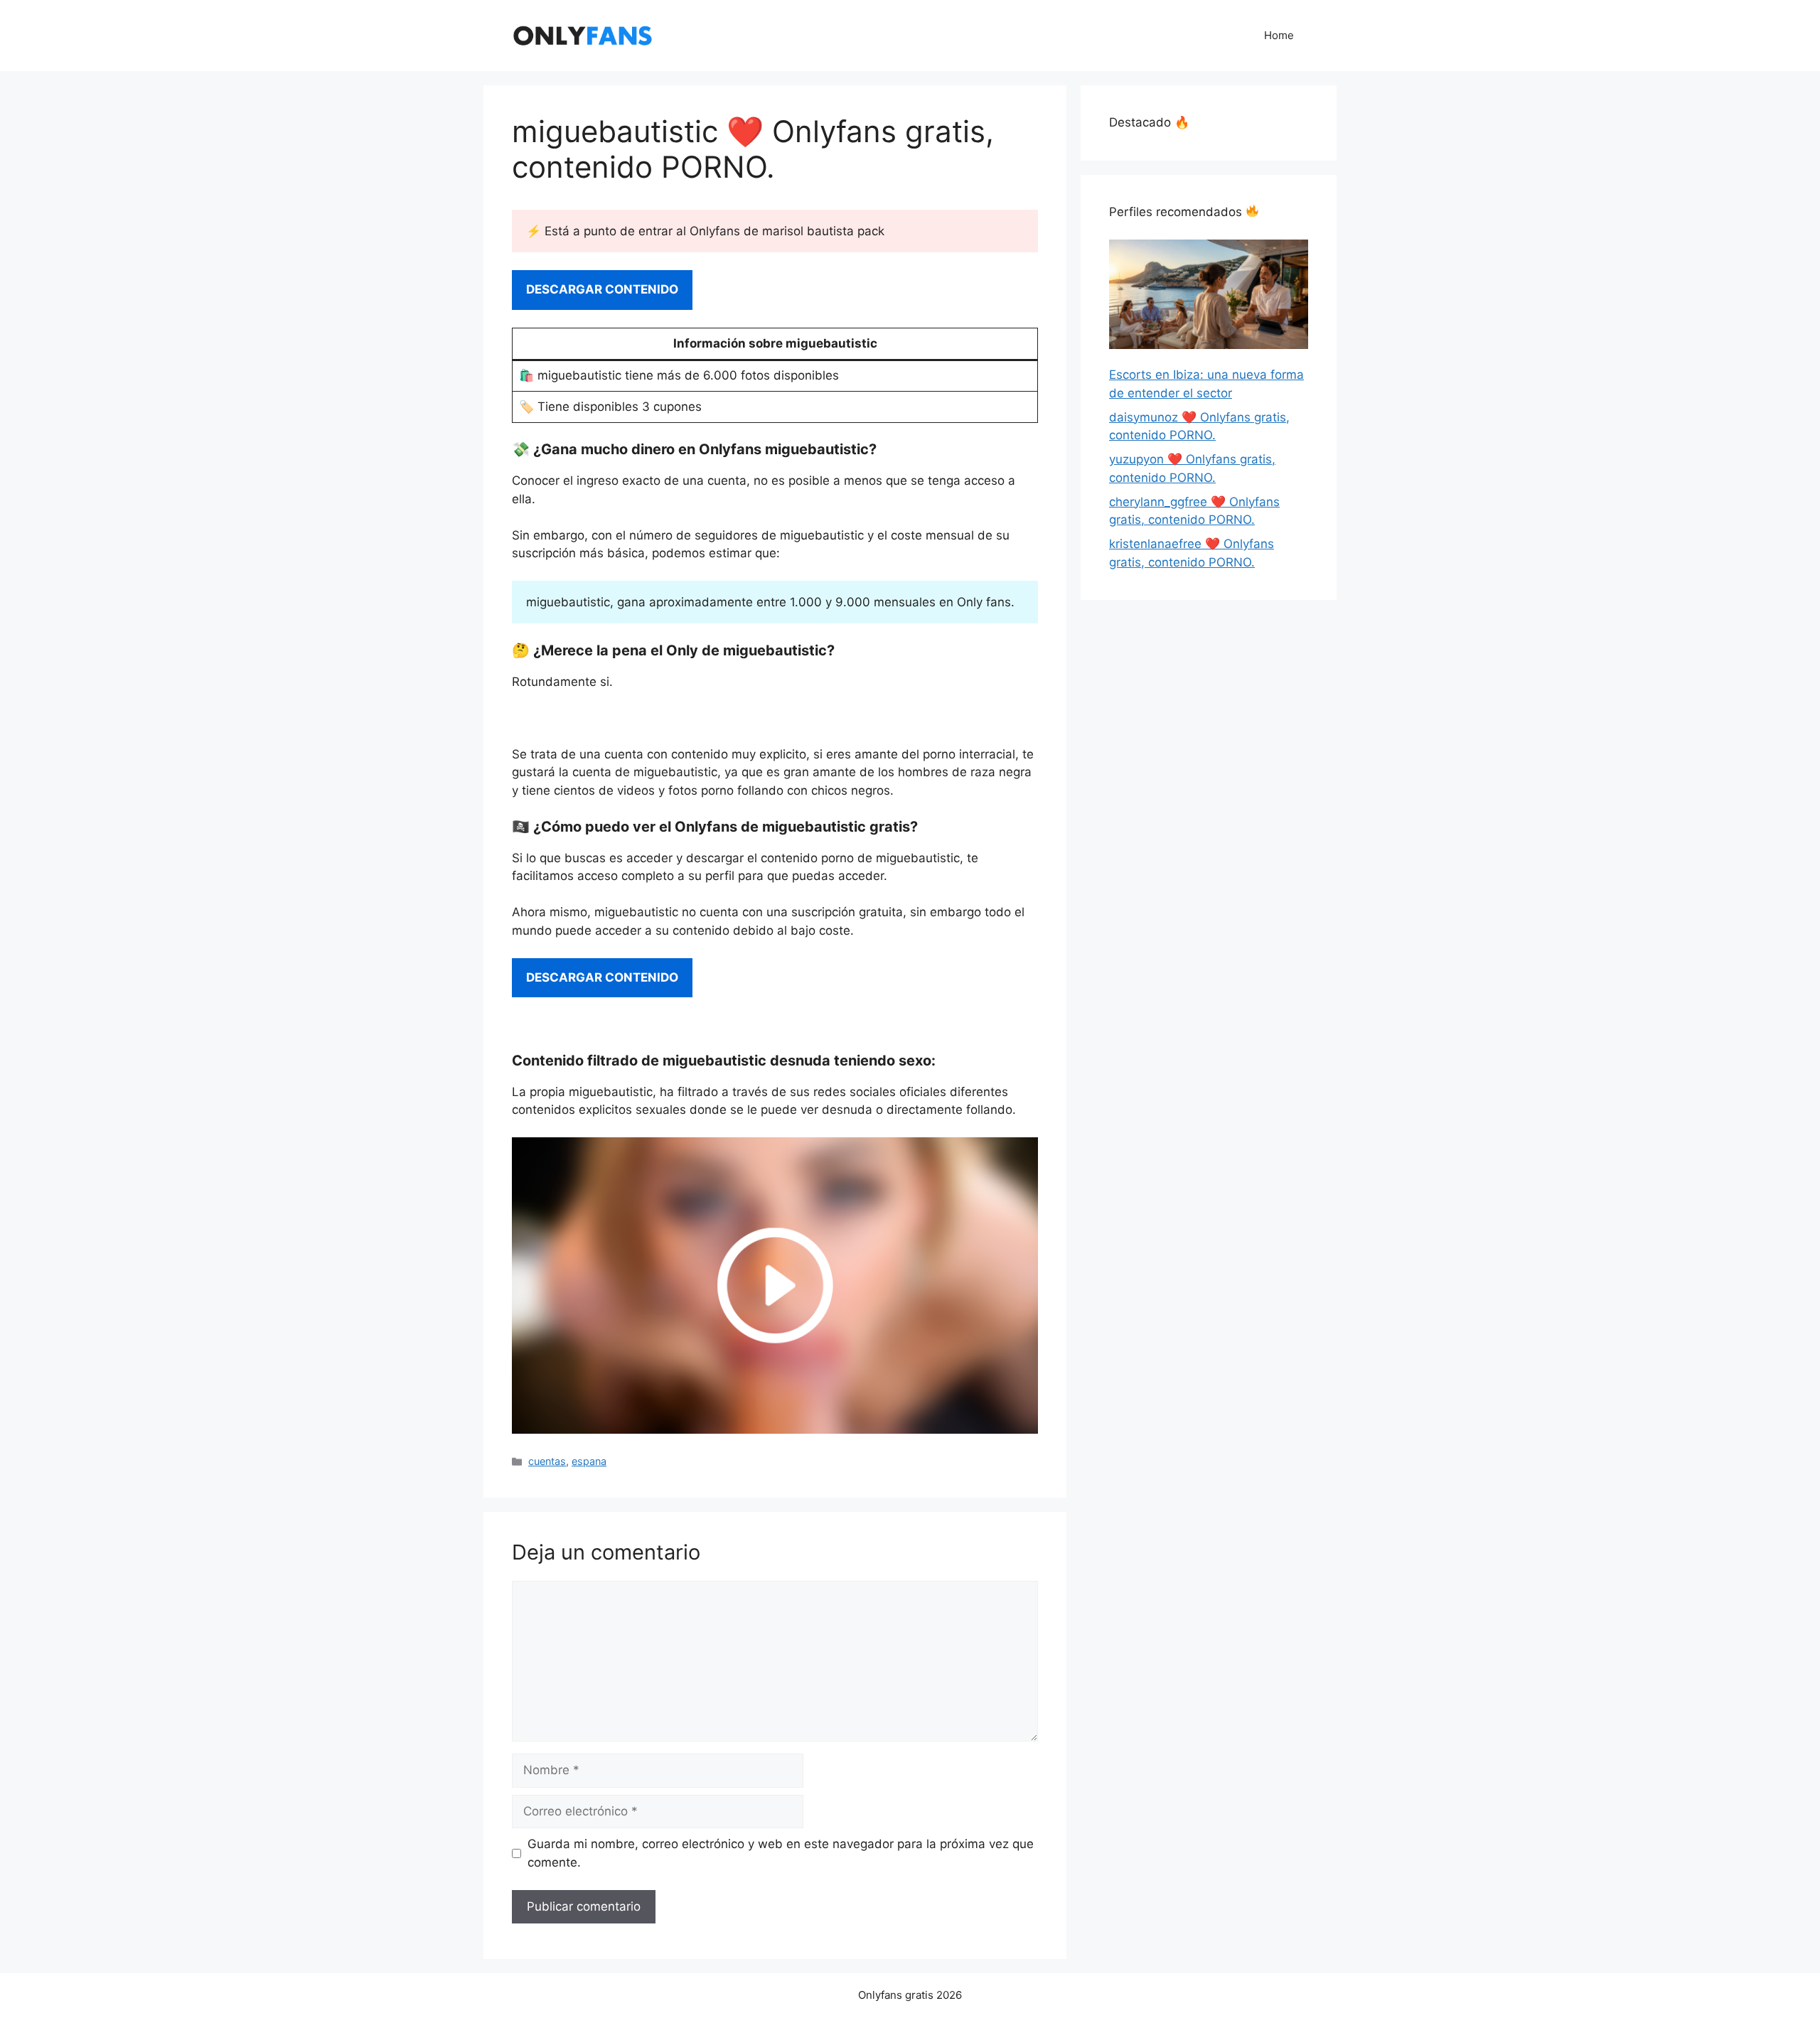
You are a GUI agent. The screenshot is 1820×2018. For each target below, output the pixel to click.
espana (589, 1461)
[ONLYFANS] (583, 35)
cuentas (547, 1461)
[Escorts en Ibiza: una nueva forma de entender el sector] (1209, 297)
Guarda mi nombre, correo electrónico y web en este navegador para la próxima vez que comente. (781, 1853)
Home (1279, 35)
